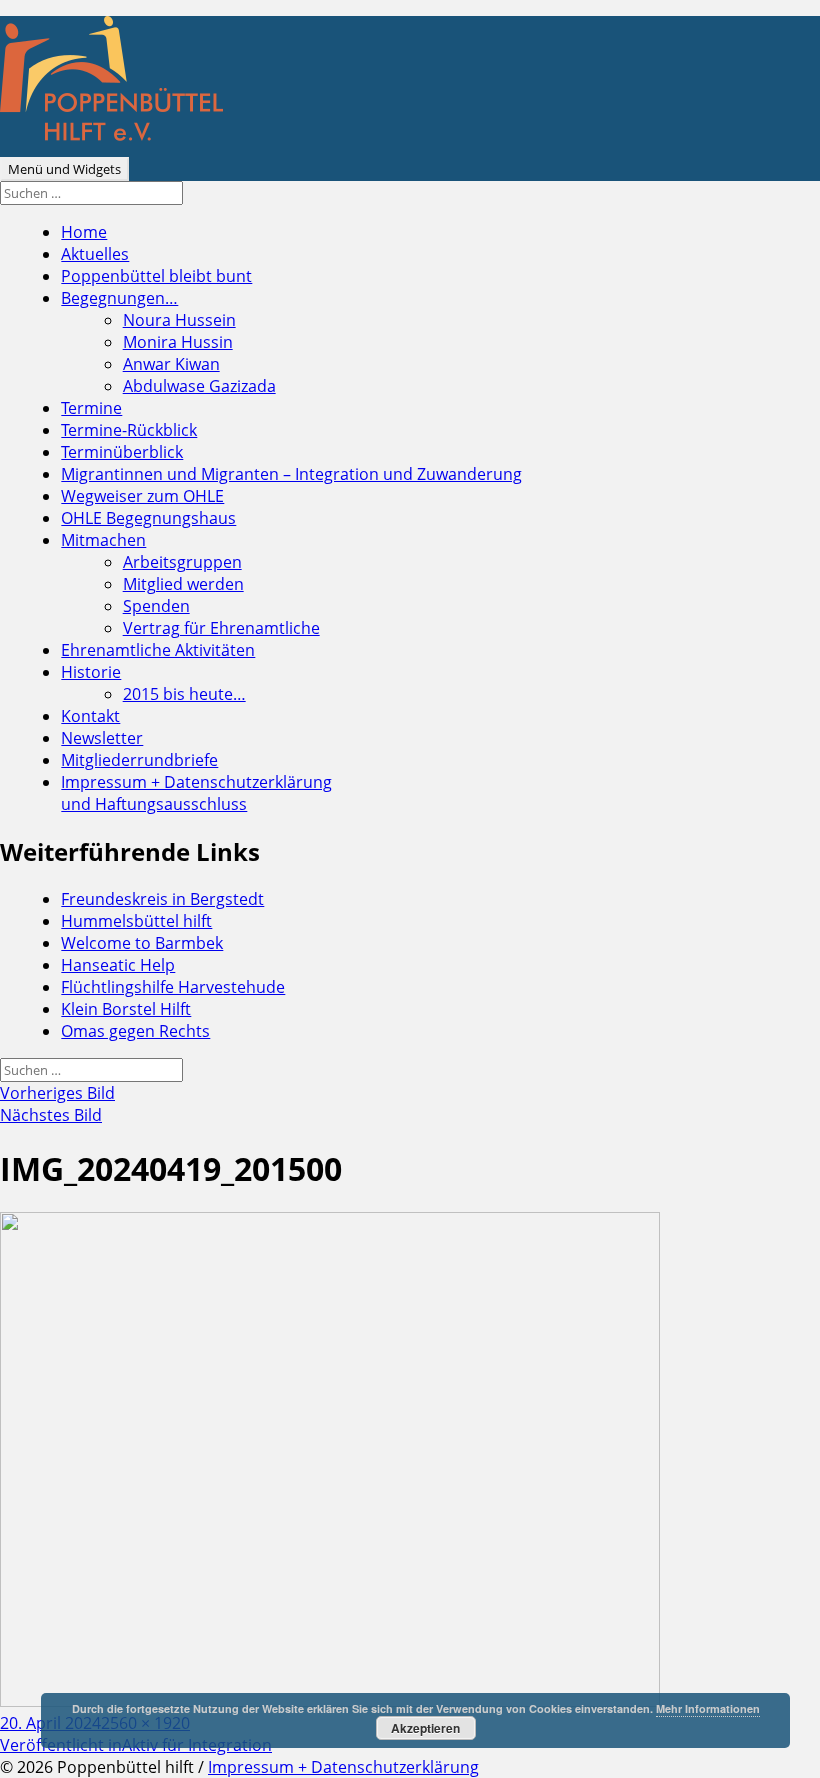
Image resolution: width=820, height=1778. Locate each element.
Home (84, 232)
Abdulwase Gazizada (199, 386)
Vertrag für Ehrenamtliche (221, 628)
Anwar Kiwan (171, 364)
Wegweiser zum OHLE (142, 496)
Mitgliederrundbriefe (139, 760)
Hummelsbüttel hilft (136, 921)
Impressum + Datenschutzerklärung (196, 793)
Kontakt (90, 716)
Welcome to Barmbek (142, 943)
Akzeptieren (425, 1728)
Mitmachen (103, 540)
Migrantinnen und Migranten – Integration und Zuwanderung (291, 474)
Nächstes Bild (51, 1115)
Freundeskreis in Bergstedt (162, 899)
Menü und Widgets (64, 169)
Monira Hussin (178, 342)
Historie (91, 672)
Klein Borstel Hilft (126, 1009)
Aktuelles (95, 254)
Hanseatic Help (118, 965)
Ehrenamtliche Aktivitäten (158, 650)
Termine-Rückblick (129, 430)
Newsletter (102, 738)
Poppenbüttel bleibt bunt (156, 276)
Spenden (156, 606)
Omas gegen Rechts (135, 1031)
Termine (91, 408)
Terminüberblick (122, 452)
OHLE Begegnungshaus (148, 518)
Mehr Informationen (708, 1708)
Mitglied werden (183, 584)
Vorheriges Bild (57, 1093)
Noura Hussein (179, 320)
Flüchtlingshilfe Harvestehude (173, 987)
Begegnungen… (119, 298)
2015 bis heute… (184, 694)
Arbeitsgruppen (182, 562)
